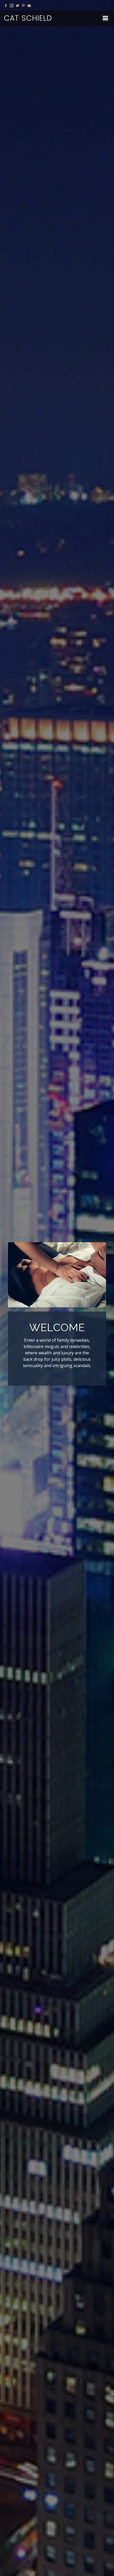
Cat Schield (28, 18)
